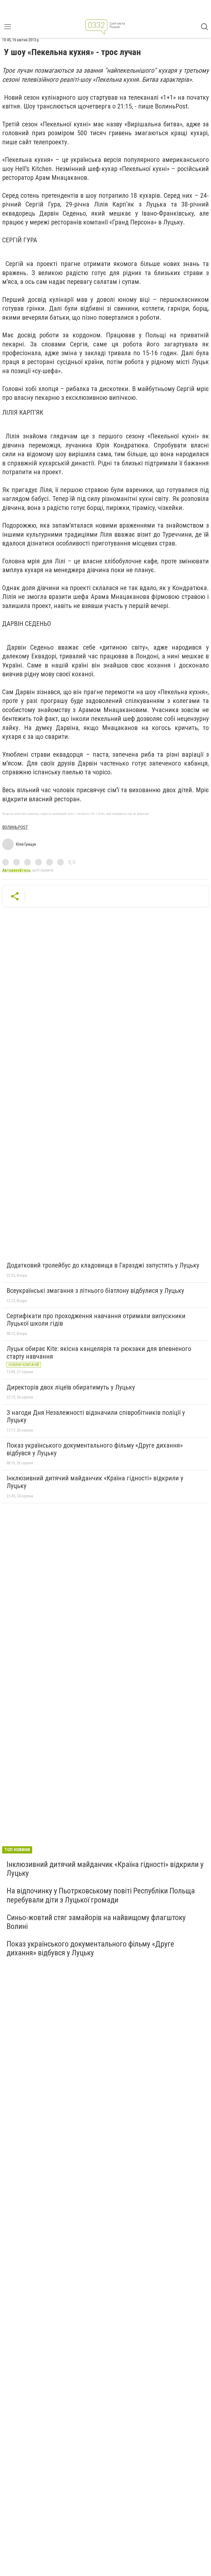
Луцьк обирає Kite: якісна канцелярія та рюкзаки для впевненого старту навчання (99, 1353)
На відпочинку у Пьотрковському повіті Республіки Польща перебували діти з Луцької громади (101, 1895)
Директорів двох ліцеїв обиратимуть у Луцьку (71, 1387)
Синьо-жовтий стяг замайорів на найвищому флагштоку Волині (96, 1922)
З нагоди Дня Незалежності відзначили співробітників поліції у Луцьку (96, 1416)
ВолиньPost (15, 827)
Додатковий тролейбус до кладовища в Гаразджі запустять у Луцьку (103, 1265)
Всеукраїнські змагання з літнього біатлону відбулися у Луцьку (95, 1291)
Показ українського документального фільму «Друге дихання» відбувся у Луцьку (95, 1449)
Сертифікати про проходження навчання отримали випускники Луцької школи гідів (96, 1320)
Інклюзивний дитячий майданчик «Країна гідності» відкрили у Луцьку (95, 1482)
